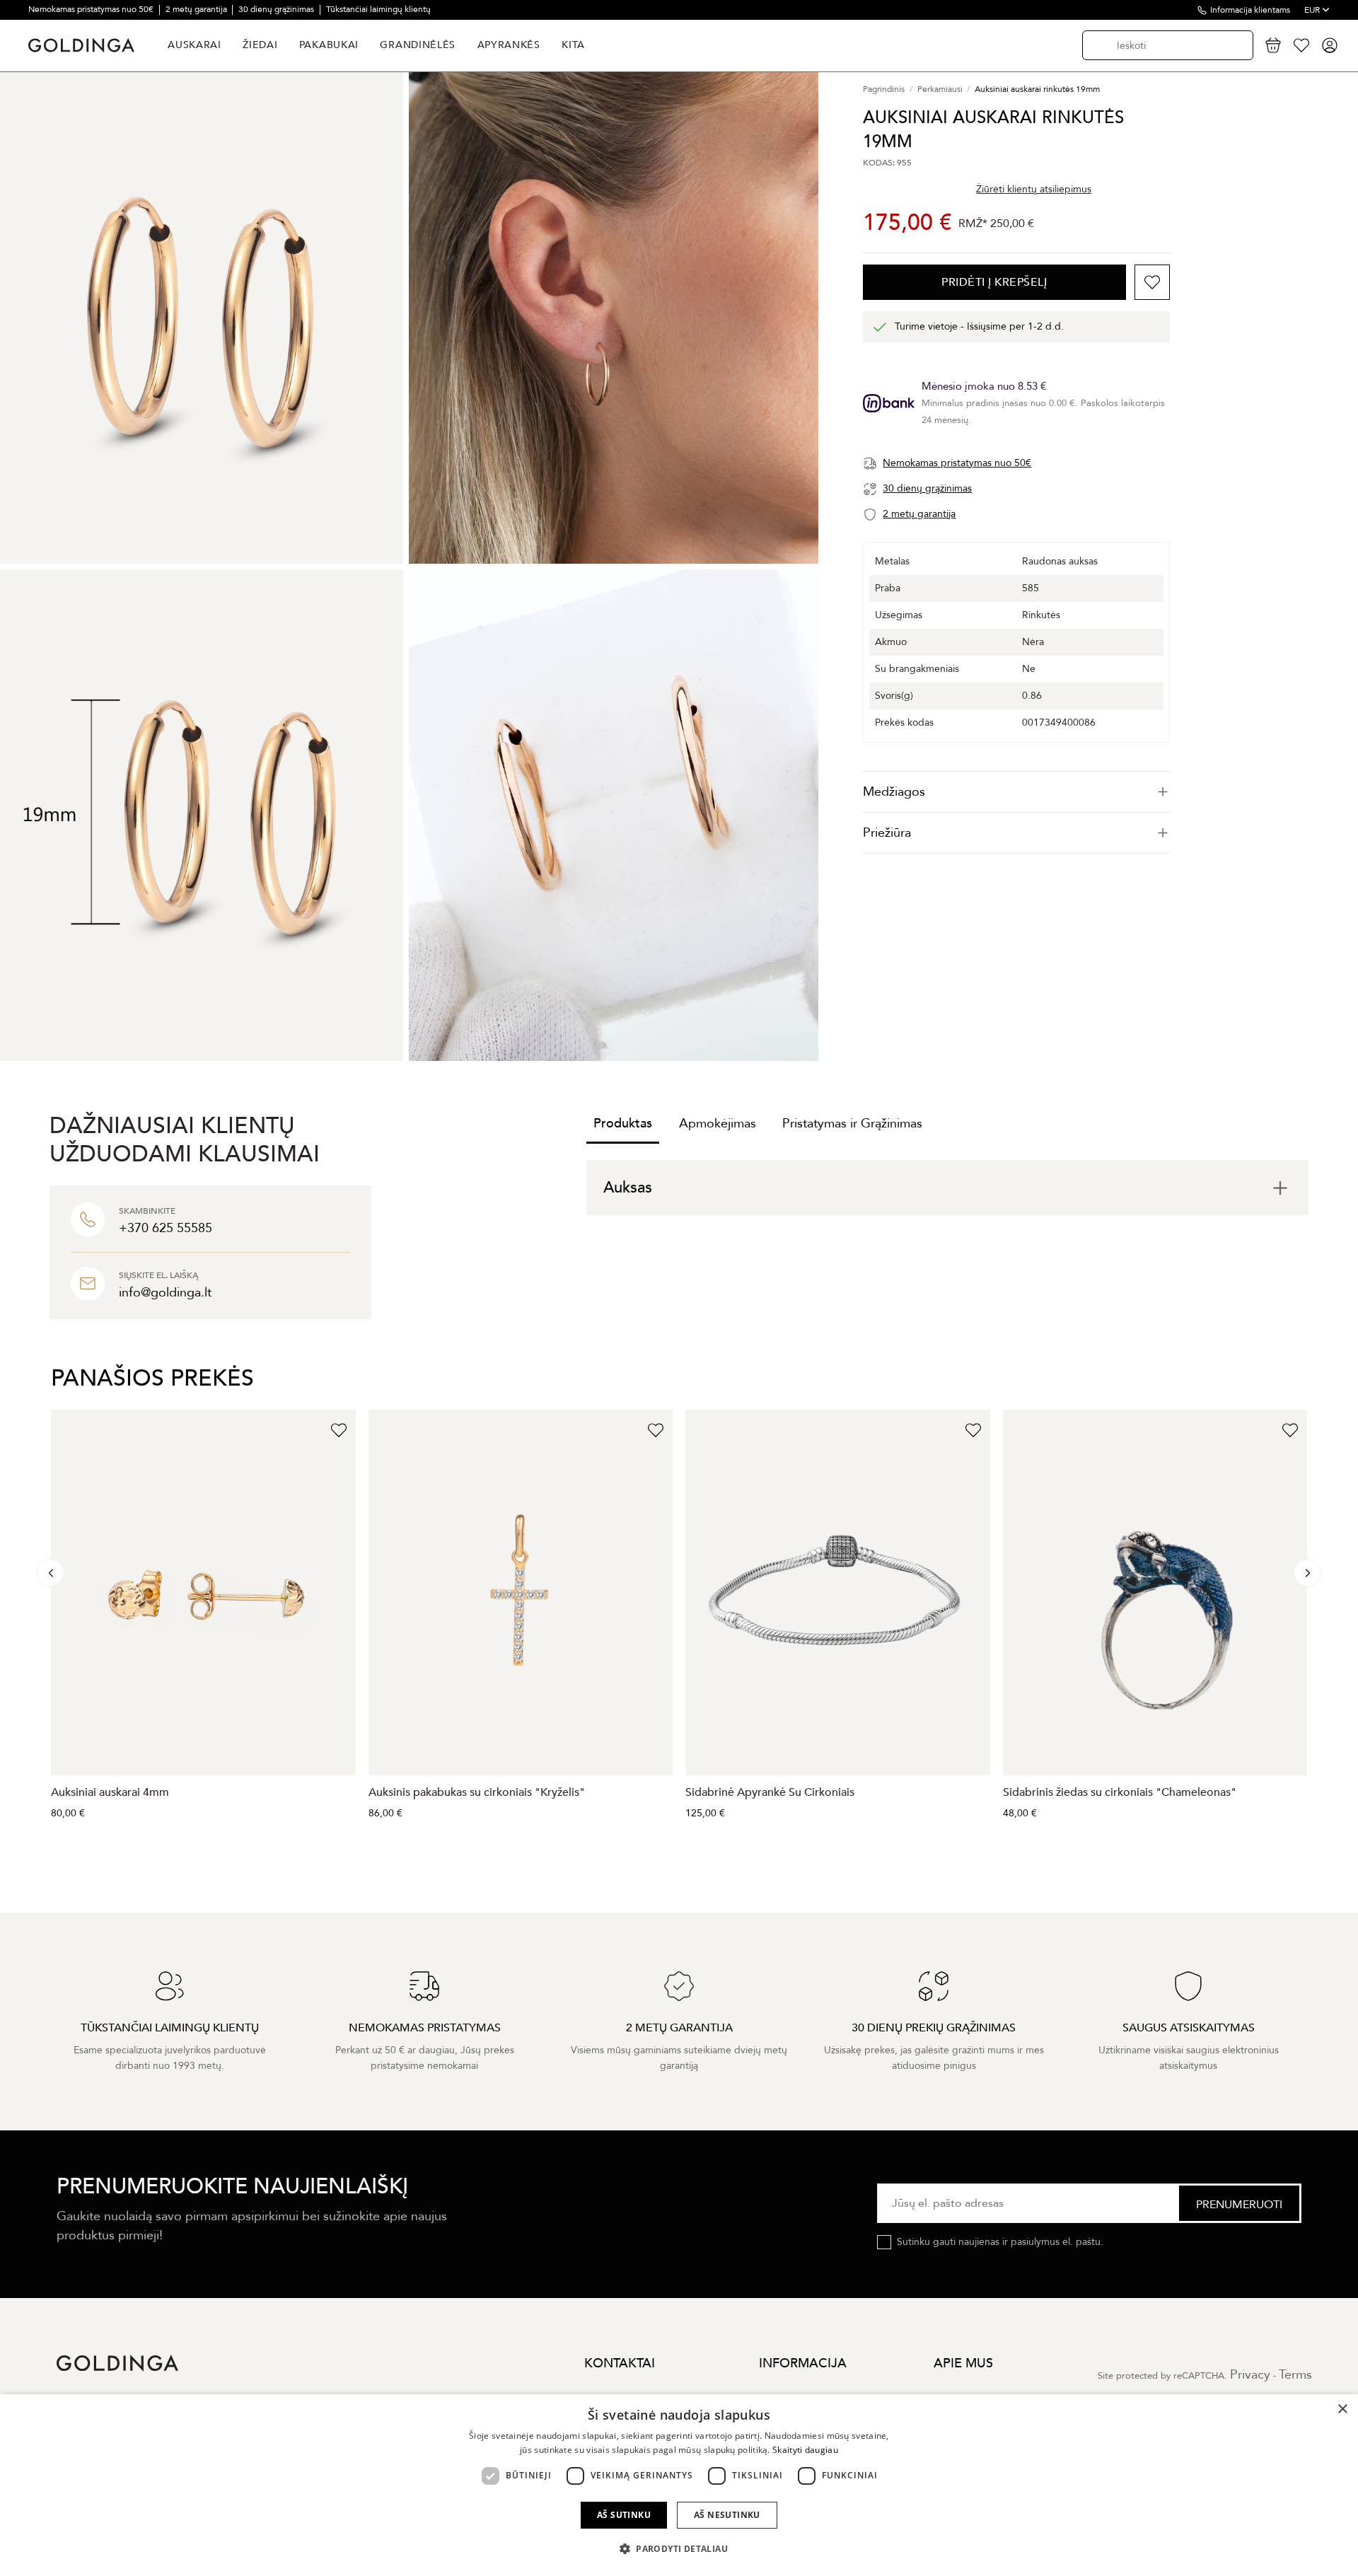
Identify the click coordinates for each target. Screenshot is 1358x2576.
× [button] (1342, 2409)
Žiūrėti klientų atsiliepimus (1034, 188)
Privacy (1250, 2375)
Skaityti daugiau (805, 2450)
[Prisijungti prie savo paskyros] (1330, 45)
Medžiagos (894, 792)
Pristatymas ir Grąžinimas (852, 1124)
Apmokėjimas (718, 1124)
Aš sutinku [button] (624, 2515)
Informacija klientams (1250, 10)
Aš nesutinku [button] (727, 2515)
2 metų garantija (197, 9)
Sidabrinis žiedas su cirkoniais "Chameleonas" (1120, 1792)
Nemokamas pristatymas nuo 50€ (92, 9)
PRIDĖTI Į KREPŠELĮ (994, 282)
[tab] (1016, 792)
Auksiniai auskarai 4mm (110, 1792)
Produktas (623, 1124)
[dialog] (679, 2485)
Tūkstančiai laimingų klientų (378, 9)
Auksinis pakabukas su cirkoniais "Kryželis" (477, 1792)
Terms (1295, 2375)
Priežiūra (887, 833)
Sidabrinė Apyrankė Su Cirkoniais (770, 1792)
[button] (679, 2549)
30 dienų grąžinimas (277, 9)
